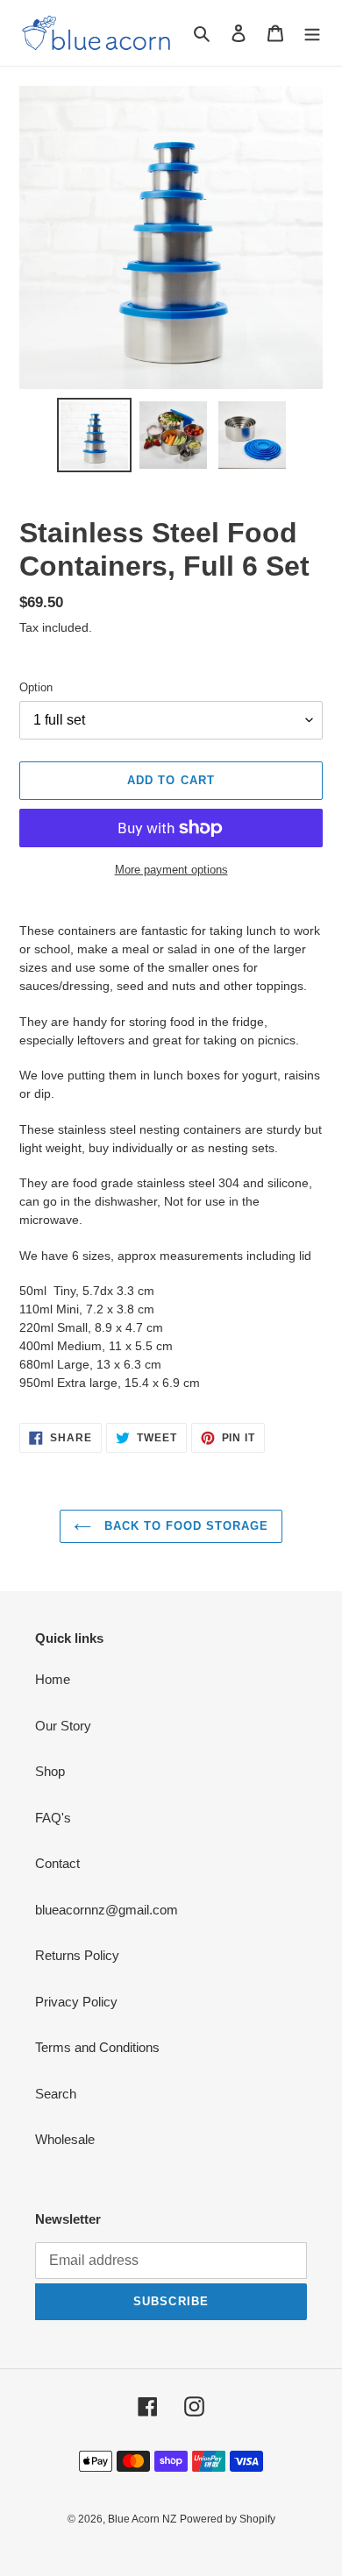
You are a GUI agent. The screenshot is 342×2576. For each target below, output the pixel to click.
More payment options (171, 870)
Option (36, 687)
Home (53, 1679)
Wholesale (65, 2139)
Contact (57, 1863)
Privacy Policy (76, 2002)
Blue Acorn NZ (142, 2519)
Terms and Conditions (97, 2047)
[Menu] (312, 33)
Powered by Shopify (228, 2519)
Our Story (63, 1726)
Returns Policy (77, 1955)
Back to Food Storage (185, 1526)
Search (56, 2094)
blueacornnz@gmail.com (107, 1910)
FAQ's (53, 1818)
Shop (50, 1771)
